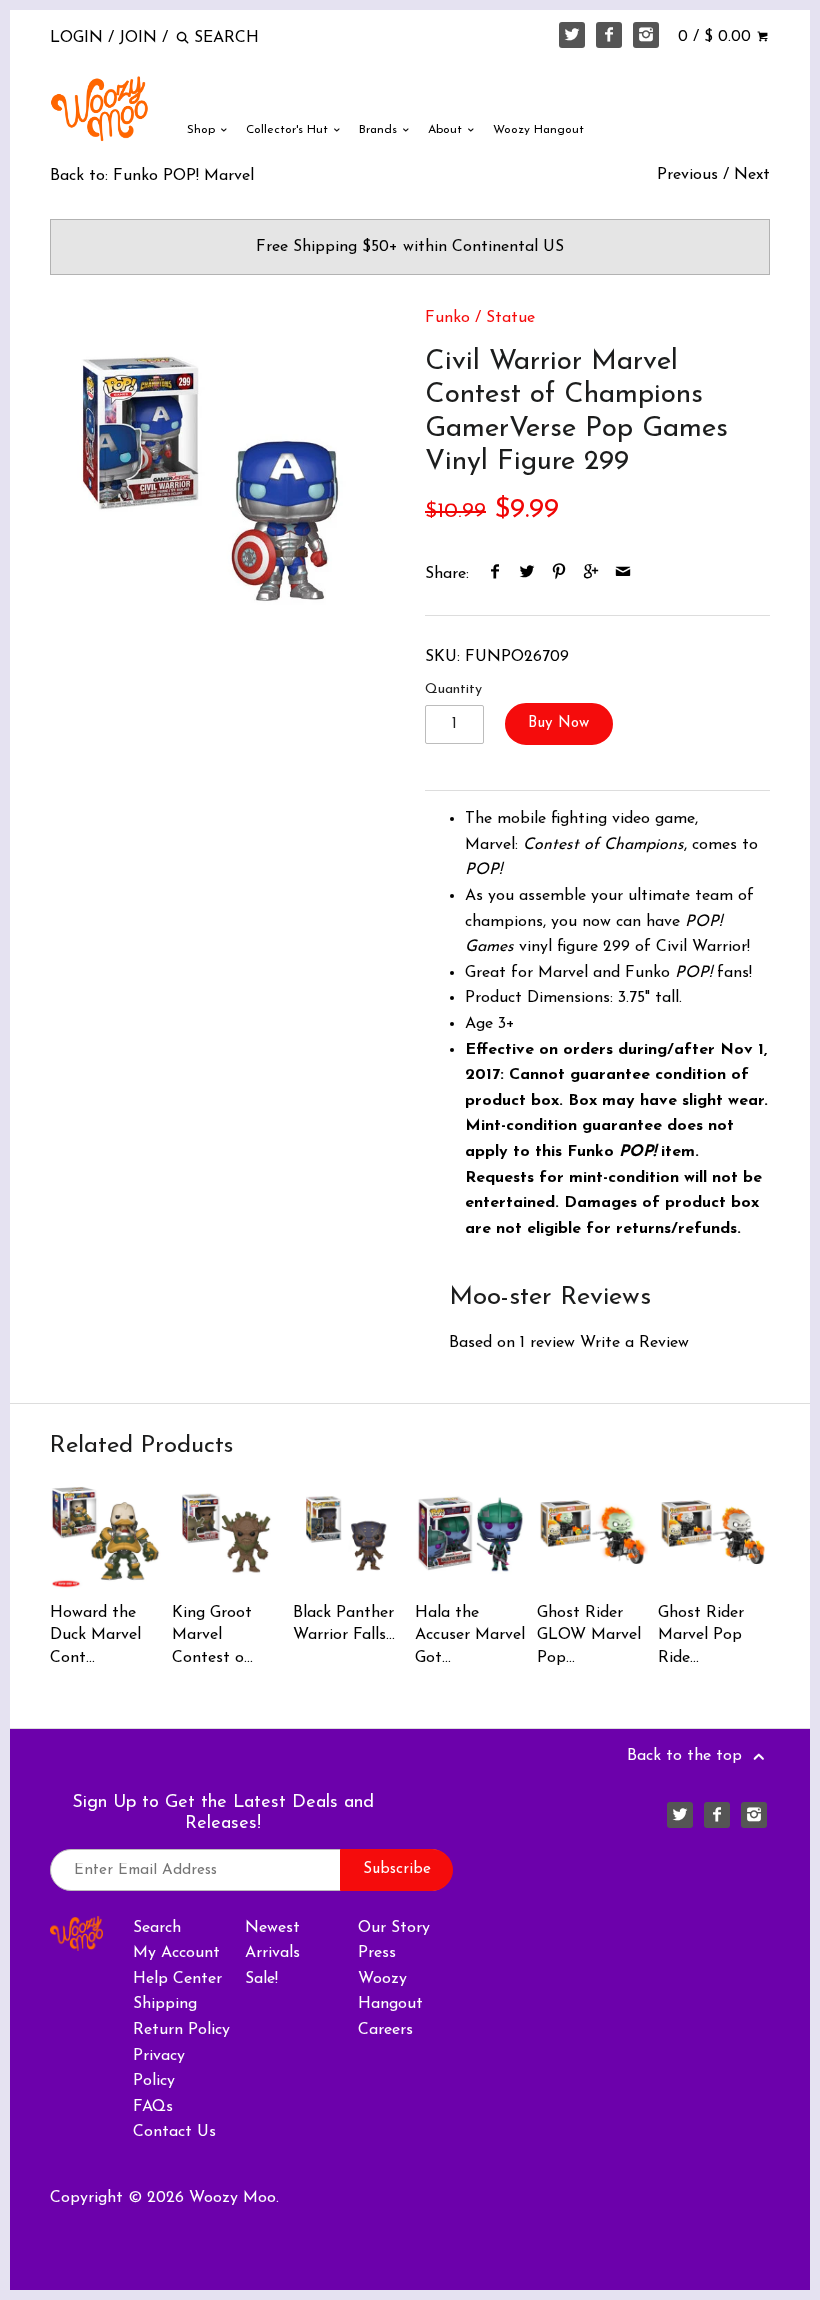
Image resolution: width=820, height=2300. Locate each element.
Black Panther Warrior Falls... (344, 1624)
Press (377, 1953)
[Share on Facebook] (495, 574)
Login (76, 38)
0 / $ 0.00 (717, 37)
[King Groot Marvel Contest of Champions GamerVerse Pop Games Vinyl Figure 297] (227, 1533)
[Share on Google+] (591, 574)
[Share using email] (623, 574)
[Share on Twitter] (527, 574)
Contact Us (174, 2132)
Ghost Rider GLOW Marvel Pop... (589, 1635)
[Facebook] (609, 35)
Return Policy (181, 2030)
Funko (447, 318)
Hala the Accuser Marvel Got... (470, 1635)
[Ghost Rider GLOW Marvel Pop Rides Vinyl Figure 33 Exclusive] (592, 1533)
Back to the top (687, 1756)
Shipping (165, 2004)
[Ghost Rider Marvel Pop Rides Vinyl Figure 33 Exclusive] (713, 1533)
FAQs (153, 2107)
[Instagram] (646, 35)
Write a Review (634, 1343)
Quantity (453, 689)
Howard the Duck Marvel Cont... (95, 1635)
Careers (385, 2030)
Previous (687, 175)
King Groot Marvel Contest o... (212, 1635)
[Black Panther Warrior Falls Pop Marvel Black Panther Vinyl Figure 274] (348, 1533)
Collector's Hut (289, 130)
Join (138, 38)
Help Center (177, 1979)
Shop (203, 130)
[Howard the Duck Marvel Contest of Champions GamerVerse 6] (105, 1533)
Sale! (261, 1979)
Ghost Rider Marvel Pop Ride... (701, 1635)
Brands (380, 130)
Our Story (394, 1928)
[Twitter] (572, 35)
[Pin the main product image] (559, 574)
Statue (510, 318)
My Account (176, 1953)
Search (157, 1928)
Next (752, 175)
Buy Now (558, 723)
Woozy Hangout (538, 130)
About (447, 130)
